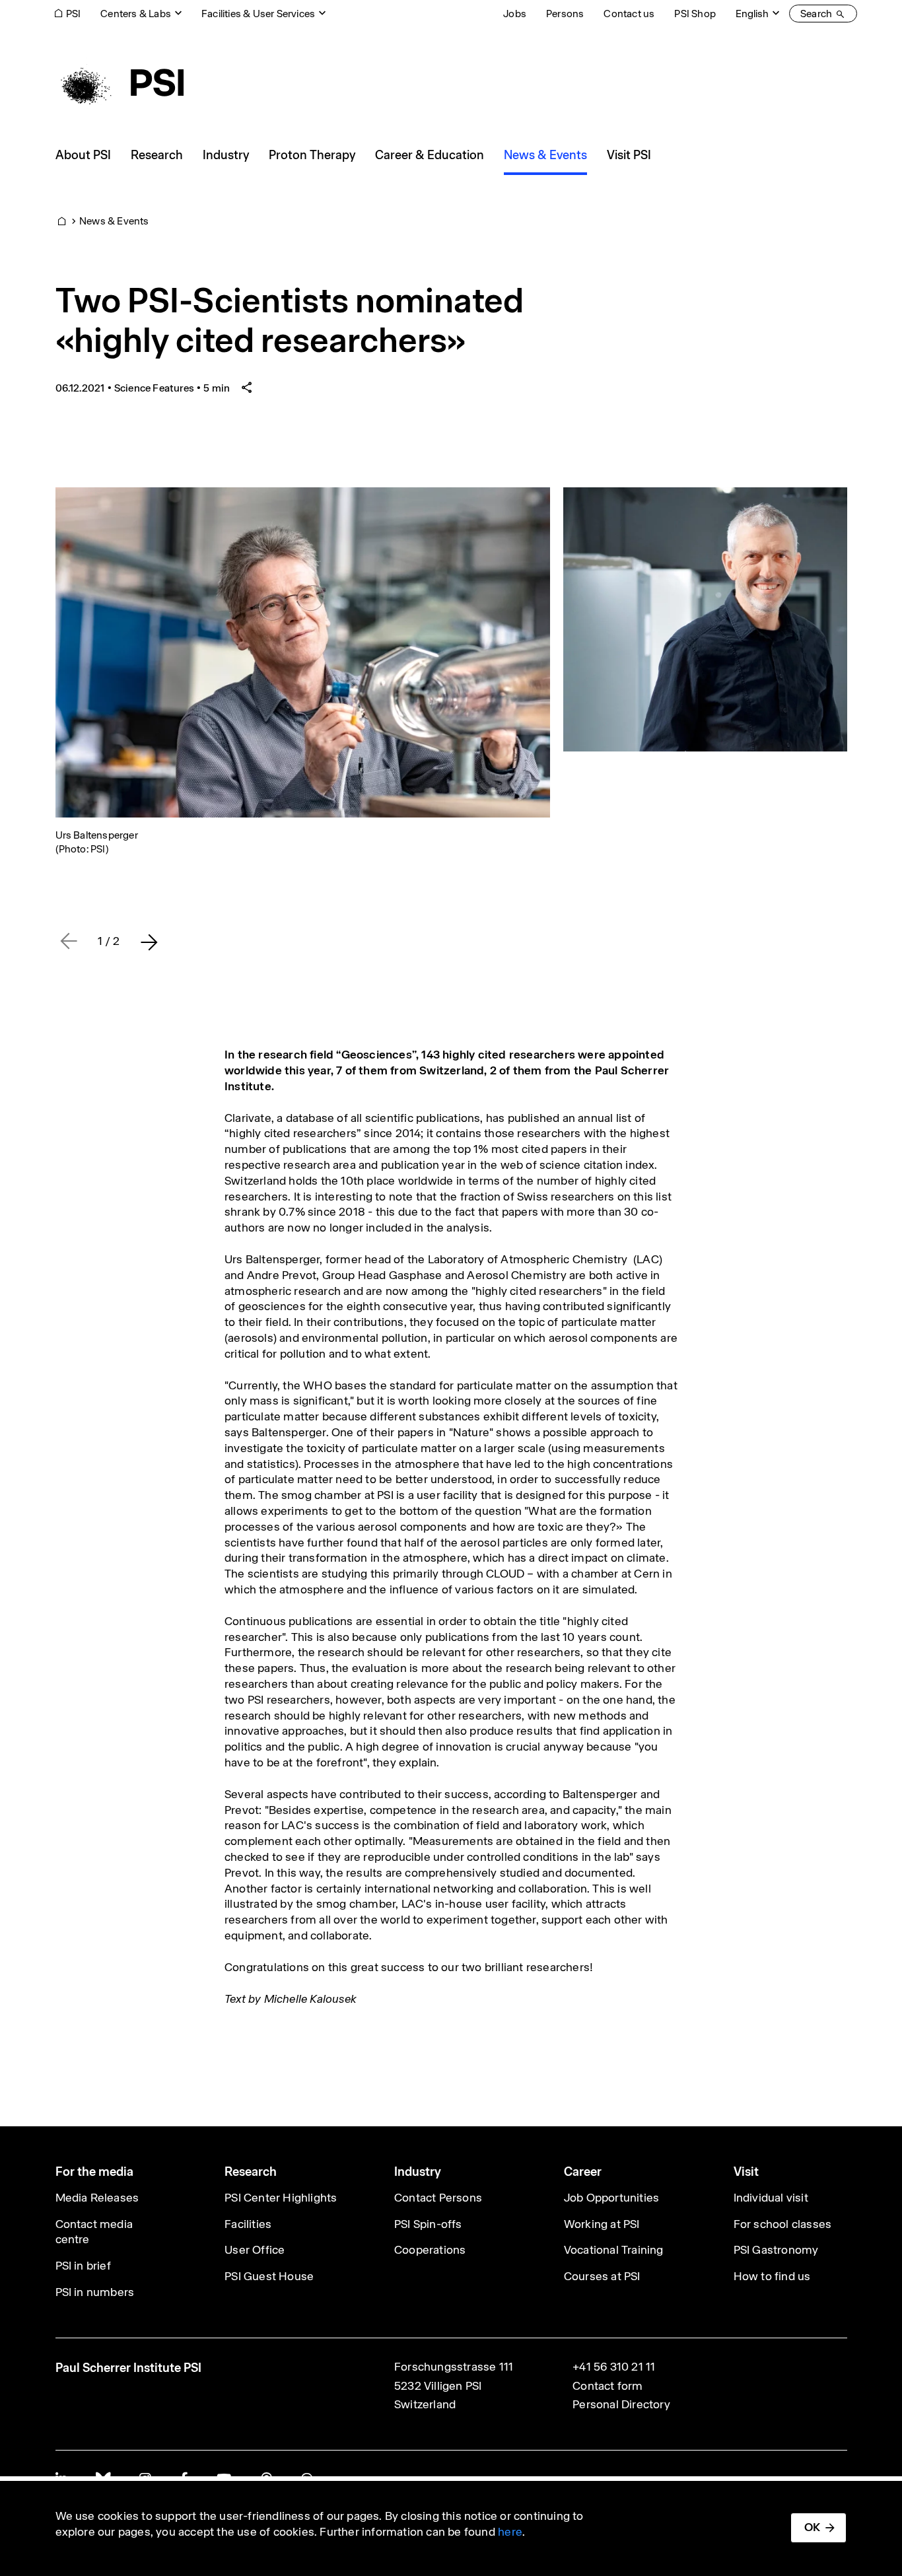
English (752, 14)
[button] (149, 942)
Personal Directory (621, 2404)
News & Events (114, 221)
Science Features (154, 388)
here (510, 2532)
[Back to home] (120, 83)
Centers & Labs (136, 14)
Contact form (607, 2386)
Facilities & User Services (258, 14)
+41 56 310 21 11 (614, 2367)
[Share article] (247, 388)
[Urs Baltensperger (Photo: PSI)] (303, 652)
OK (812, 2527)
